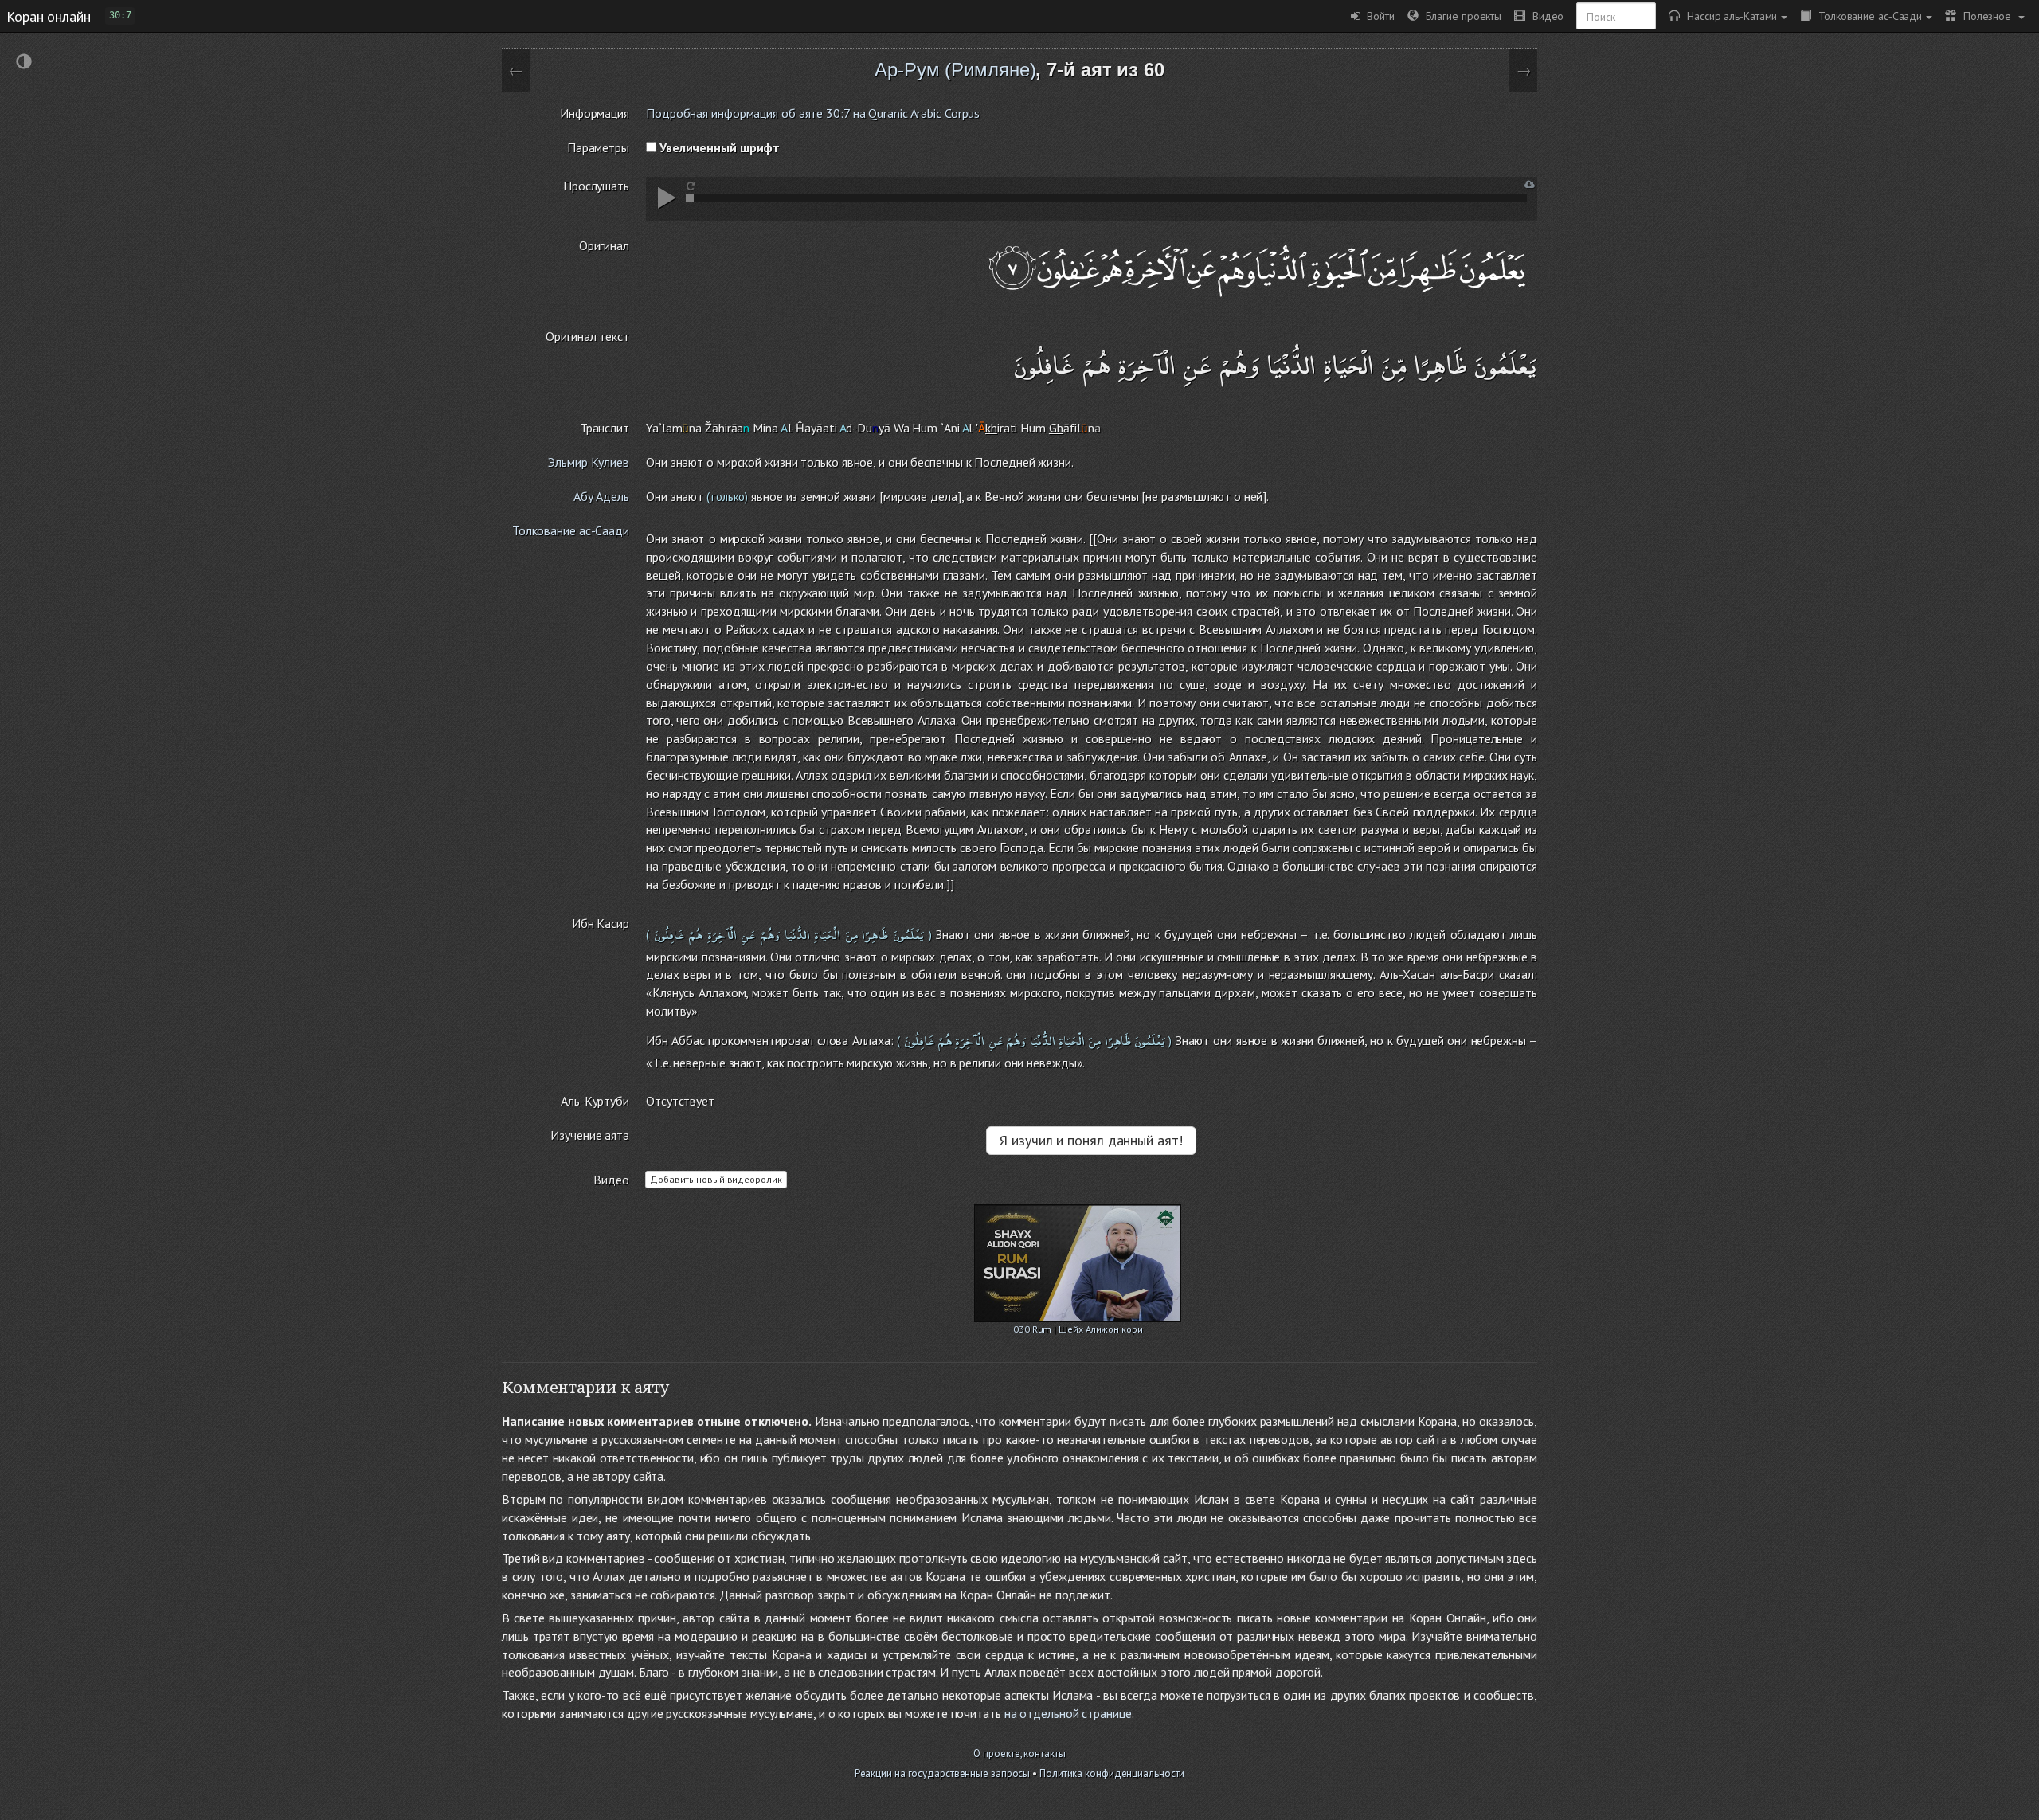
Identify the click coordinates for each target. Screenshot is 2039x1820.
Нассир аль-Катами (1728, 16)
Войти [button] (1378, 16)
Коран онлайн (49, 16)
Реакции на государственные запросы (943, 1773)
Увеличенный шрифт (718, 147)
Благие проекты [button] (1460, 16)
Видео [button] (1544, 16)
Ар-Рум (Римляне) (955, 70)
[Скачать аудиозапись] (1530, 184)
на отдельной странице (1068, 1713)
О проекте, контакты (1019, 1753)
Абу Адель (601, 496)
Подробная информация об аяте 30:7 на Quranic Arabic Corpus (813, 113)
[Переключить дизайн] (24, 63)
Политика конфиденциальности (1112, 1773)
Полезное (1985, 16)
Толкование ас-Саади (1867, 16)
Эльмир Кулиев (589, 462)
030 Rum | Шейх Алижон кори (1078, 1329)
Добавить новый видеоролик (716, 1179)
